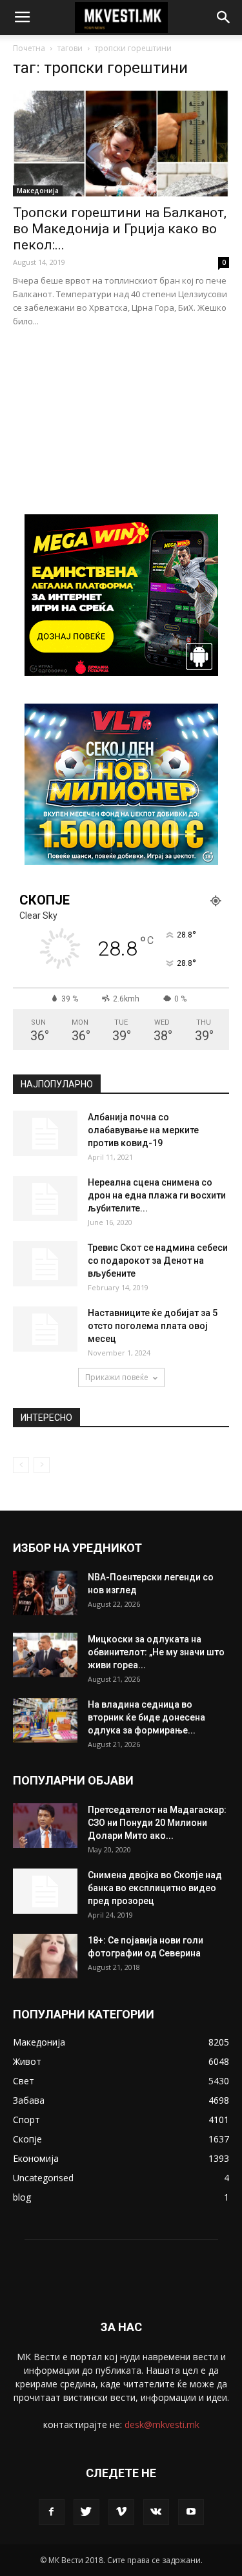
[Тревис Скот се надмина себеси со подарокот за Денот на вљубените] (45, 1264)
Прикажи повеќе (117, 1377)
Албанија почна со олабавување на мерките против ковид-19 (143, 1130)
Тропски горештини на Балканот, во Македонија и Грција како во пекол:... (120, 229)
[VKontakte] (156, 2512)
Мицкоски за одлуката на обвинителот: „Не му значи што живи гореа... (156, 1652)
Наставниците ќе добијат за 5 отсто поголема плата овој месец (153, 1326)
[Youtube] (191, 2512)
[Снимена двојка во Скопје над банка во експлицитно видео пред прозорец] (45, 1891)
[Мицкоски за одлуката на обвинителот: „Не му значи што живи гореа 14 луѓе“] (45, 1655)
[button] (224, 17)
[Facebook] (52, 2512)
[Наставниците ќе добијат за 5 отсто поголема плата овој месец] (45, 1329)
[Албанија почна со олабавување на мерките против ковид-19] (45, 1133)
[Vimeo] (121, 2512)
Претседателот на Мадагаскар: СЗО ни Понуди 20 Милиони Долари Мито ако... (157, 1823)
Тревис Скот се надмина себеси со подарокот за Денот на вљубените (158, 1261)
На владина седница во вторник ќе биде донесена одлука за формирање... (146, 1717)
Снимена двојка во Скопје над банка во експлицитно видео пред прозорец (155, 1888)
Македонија (38, 191)
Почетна (29, 48)
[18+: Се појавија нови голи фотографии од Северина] (45, 1956)
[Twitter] (86, 2512)
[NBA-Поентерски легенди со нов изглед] (45, 1593)
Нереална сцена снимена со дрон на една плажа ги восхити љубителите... (157, 1195)
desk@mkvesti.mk (162, 2424)
